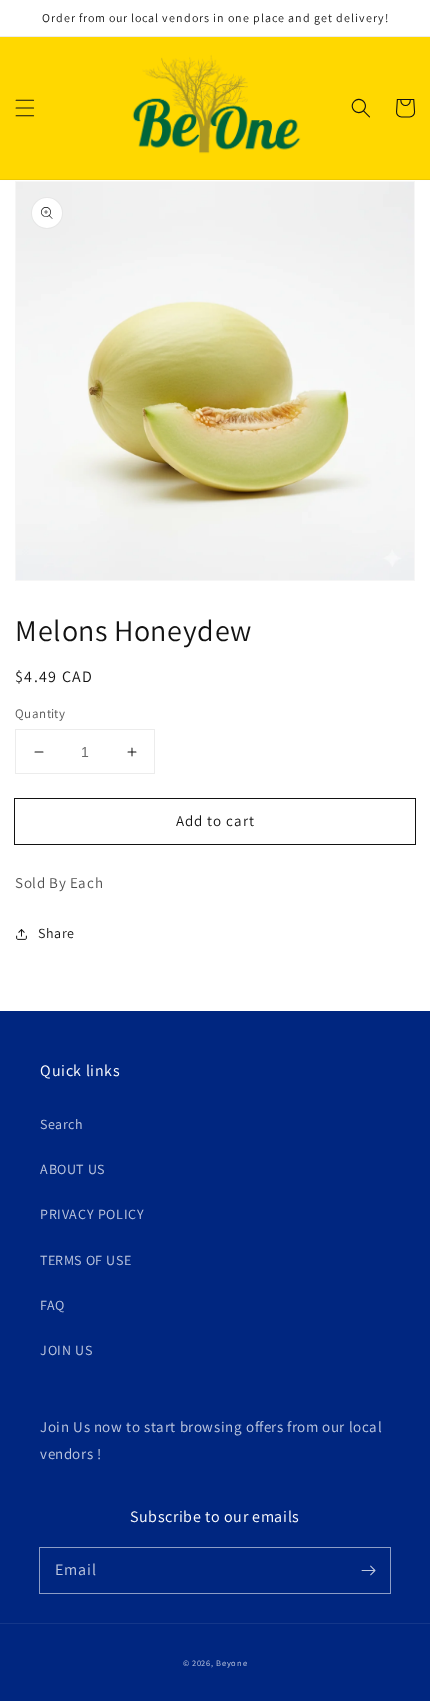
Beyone (231, 1662)
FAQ (52, 1305)
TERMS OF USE (85, 1260)
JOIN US (66, 1350)
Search (62, 1124)
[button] (25, 108)
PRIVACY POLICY (92, 1214)
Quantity (40, 713)
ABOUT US (72, 1169)
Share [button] (56, 933)
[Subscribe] (368, 1570)
